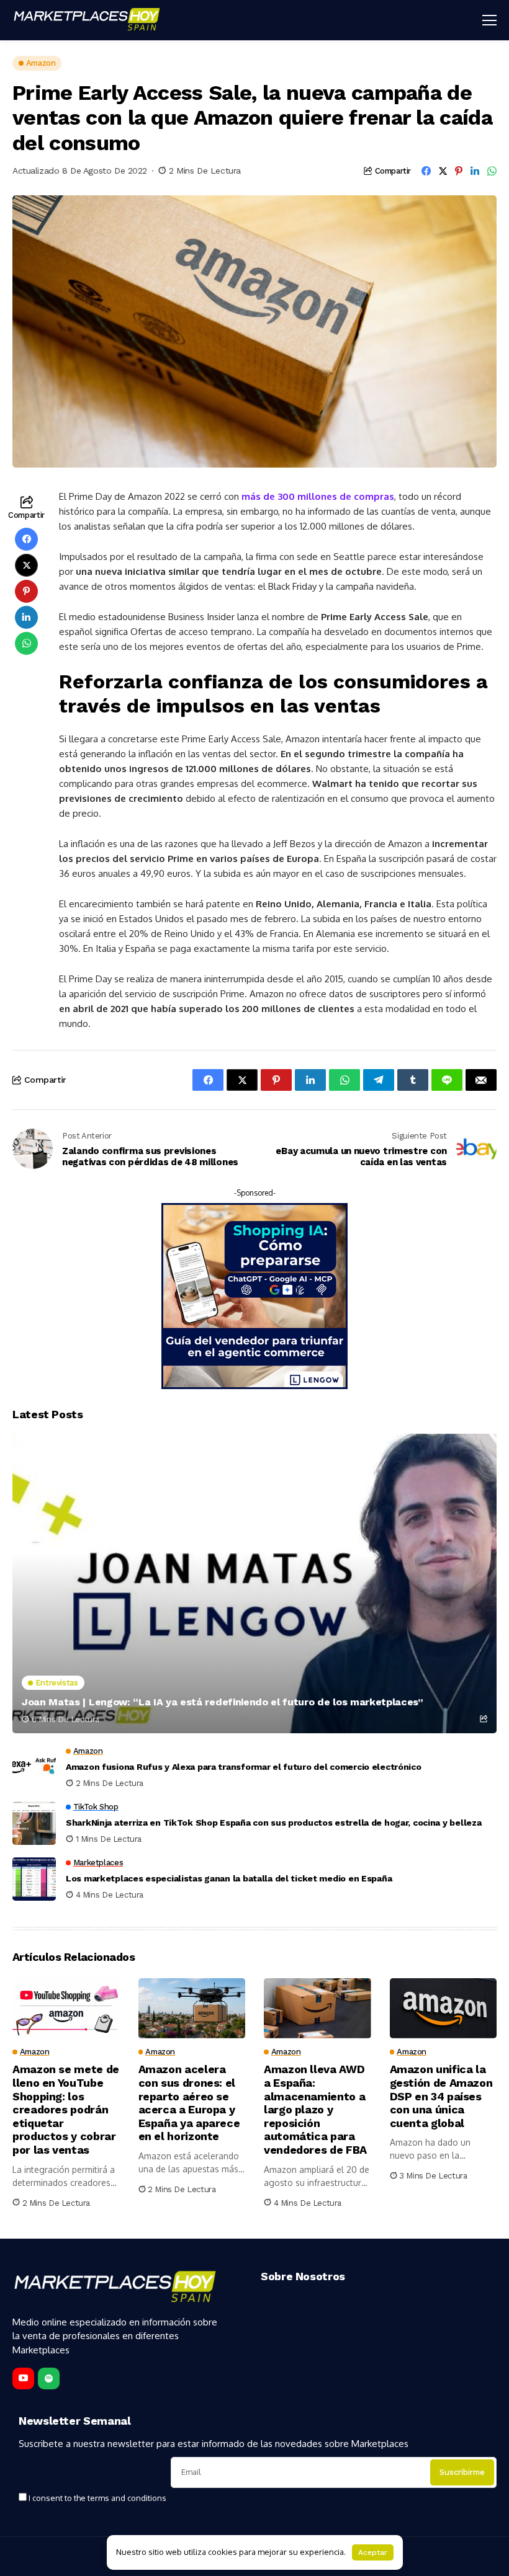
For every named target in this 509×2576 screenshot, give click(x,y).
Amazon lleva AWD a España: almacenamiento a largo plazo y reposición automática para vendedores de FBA (315, 2109)
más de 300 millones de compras (318, 496)
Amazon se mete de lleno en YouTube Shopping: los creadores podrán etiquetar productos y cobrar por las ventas (66, 2109)
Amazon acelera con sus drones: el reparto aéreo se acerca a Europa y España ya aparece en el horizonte (189, 2103)
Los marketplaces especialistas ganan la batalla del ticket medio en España (229, 1878)
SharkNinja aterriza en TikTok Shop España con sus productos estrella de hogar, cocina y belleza (273, 1823)
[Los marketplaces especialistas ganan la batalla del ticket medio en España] (34, 1879)
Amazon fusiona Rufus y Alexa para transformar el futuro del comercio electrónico (244, 1767)
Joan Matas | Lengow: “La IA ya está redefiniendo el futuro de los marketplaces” (223, 1702)
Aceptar (373, 2552)
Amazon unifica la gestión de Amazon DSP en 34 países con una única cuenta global (441, 2096)
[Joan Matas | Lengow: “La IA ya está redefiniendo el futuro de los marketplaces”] (254, 1584)
